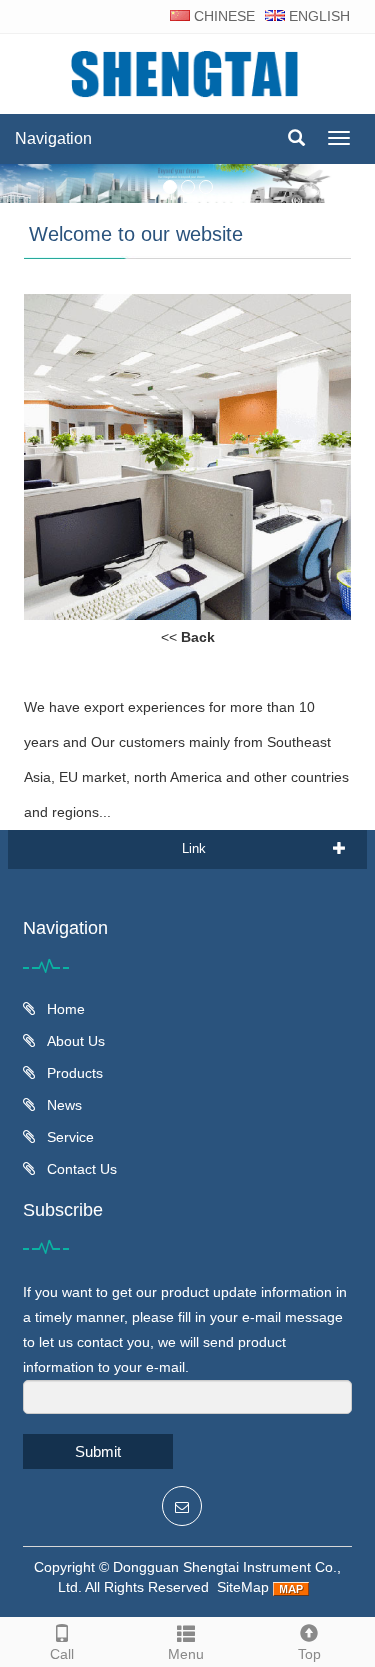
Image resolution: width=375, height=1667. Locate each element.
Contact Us (80, 1169)
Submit (98, 1451)
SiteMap (243, 1587)
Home (64, 1009)
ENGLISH (317, 16)
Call (62, 1654)
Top (309, 1654)
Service (68, 1137)
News (62, 1105)
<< (188, 637)
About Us (74, 1041)
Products (73, 1073)
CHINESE (222, 16)
